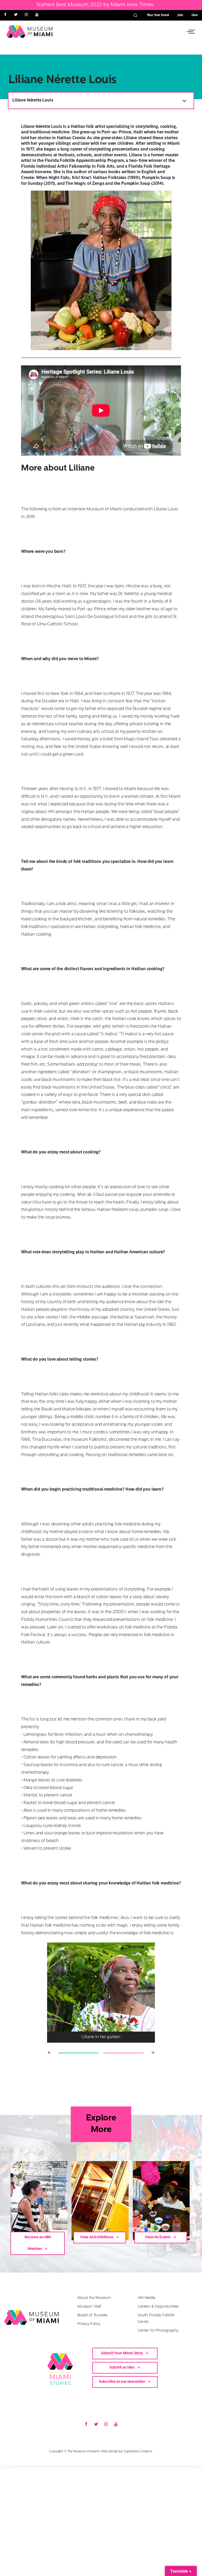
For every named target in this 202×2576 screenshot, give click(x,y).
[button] (190, 32)
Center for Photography (158, 2331)
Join (180, 15)
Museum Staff (89, 2307)
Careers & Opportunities (158, 2307)
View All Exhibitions (97, 2237)
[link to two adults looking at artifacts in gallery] (39, 2201)
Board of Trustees (92, 2315)
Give (195, 15)
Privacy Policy (89, 2324)
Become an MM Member (38, 2243)
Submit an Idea (122, 2368)
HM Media (146, 2298)
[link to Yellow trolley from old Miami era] (100, 2201)
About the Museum (94, 2298)
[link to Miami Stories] (64, 2369)
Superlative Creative (138, 2452)
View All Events (158, 2237)
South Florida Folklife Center (156, 2319)
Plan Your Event (158, 15)
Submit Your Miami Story (122, 2353)
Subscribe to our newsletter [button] (122, 2382)
